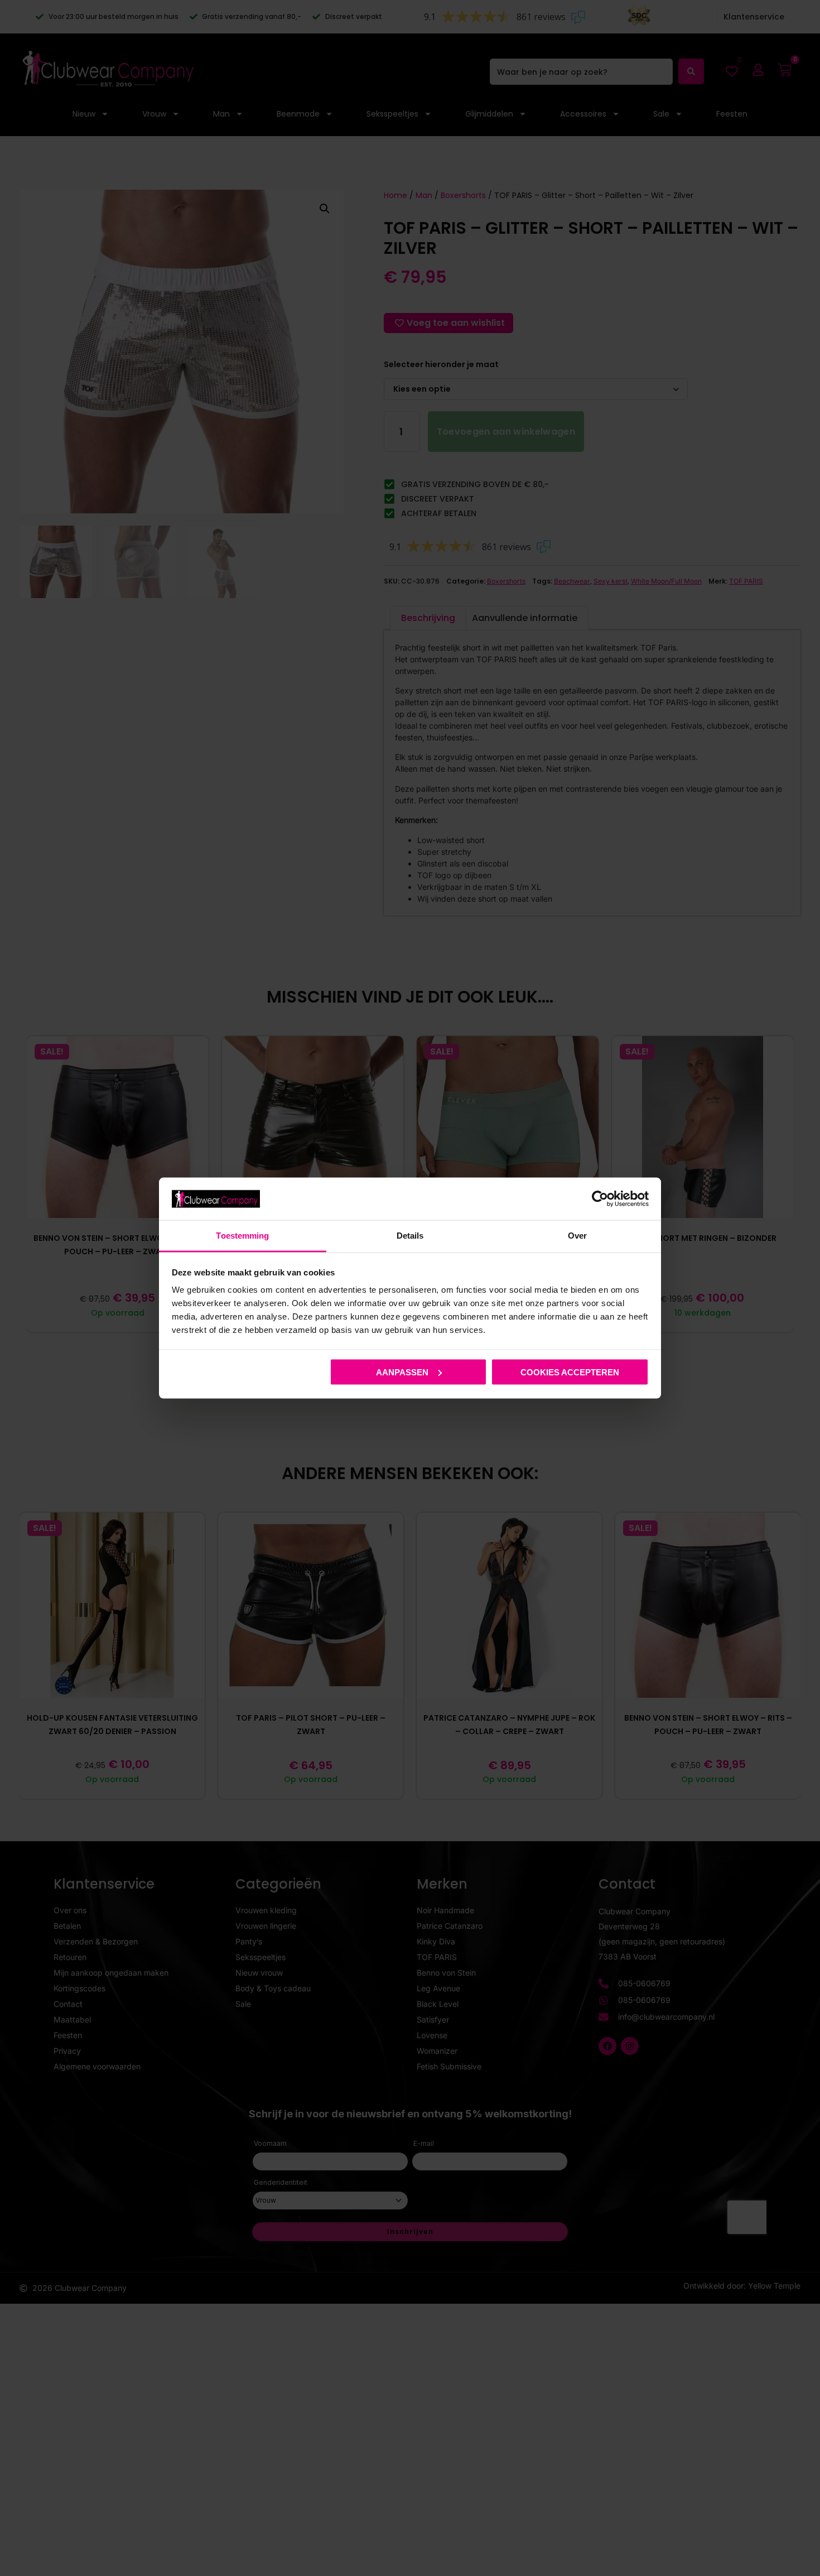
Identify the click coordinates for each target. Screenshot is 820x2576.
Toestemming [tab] (242, 1236)
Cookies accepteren (570, 1372)
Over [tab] (577, 1236)
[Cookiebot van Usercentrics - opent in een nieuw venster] (600, 1198)
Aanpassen (402, 1372)
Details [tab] (410, 1236)
